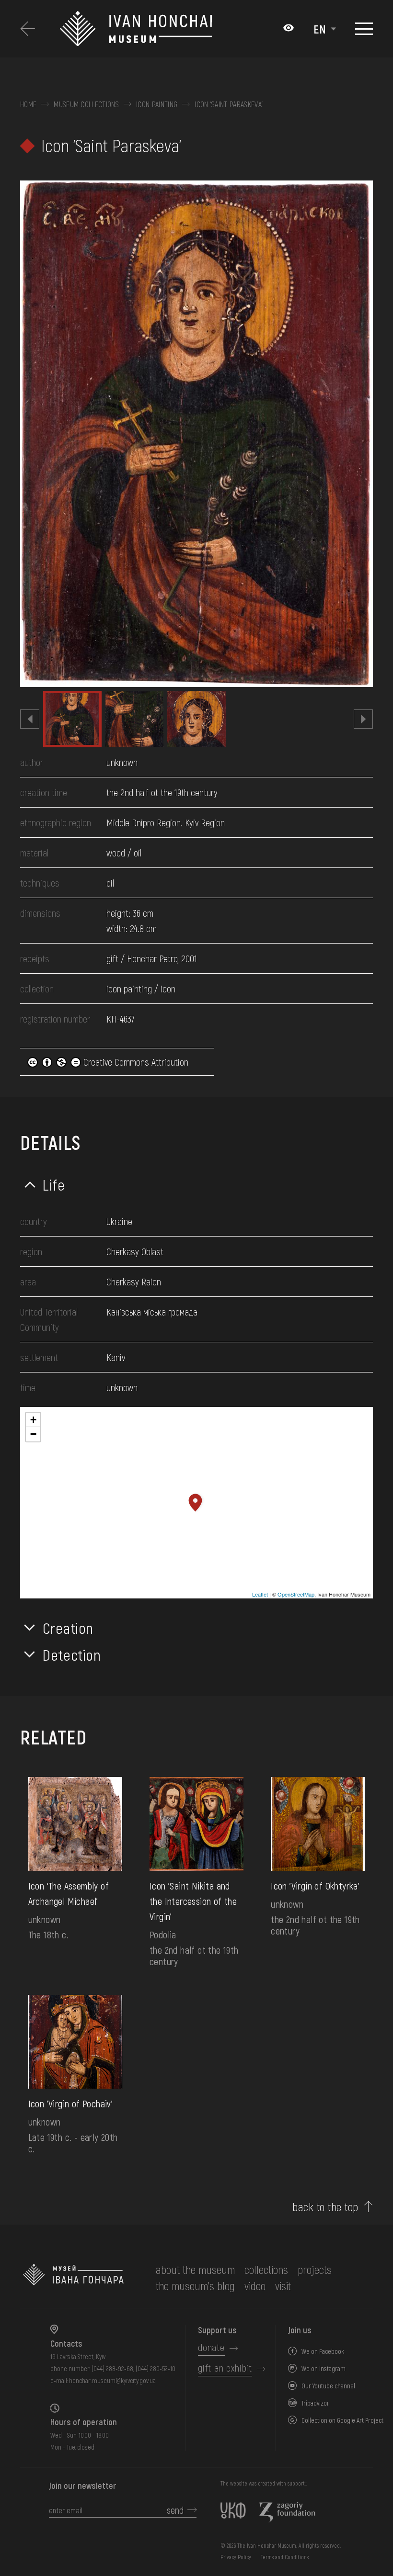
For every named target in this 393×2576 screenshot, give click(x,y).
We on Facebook (323, 2351)
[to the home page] (73, 2278)
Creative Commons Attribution (135, 1062)
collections (266, 2269)
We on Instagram (324, 2368)
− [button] (33, 1434)
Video (255, 2286)
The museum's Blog (195, 2286)
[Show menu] (364, 29)
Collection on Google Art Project (342, 2420)
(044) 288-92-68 (112, 2368)
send (175, 2510)
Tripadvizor (315, 2403)
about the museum (195, 2269)
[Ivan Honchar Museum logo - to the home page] (136, 29)
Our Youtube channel (328, 2386)
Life (54, 1184)
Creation (68, 1628)
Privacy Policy (236, 2557)
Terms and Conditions (285, 2557)
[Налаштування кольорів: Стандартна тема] (289, 29)
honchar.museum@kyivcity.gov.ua (112, 2380)
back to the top (325, 2207)
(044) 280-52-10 (156, 2368)
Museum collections (86, 104)
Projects (315, 2269)
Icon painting (157, 104)
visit (283, 2286)
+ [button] (33, 1420)
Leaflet (260, 1594)
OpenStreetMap (296, 1594)
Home (28, 104)
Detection (72, 1654)
